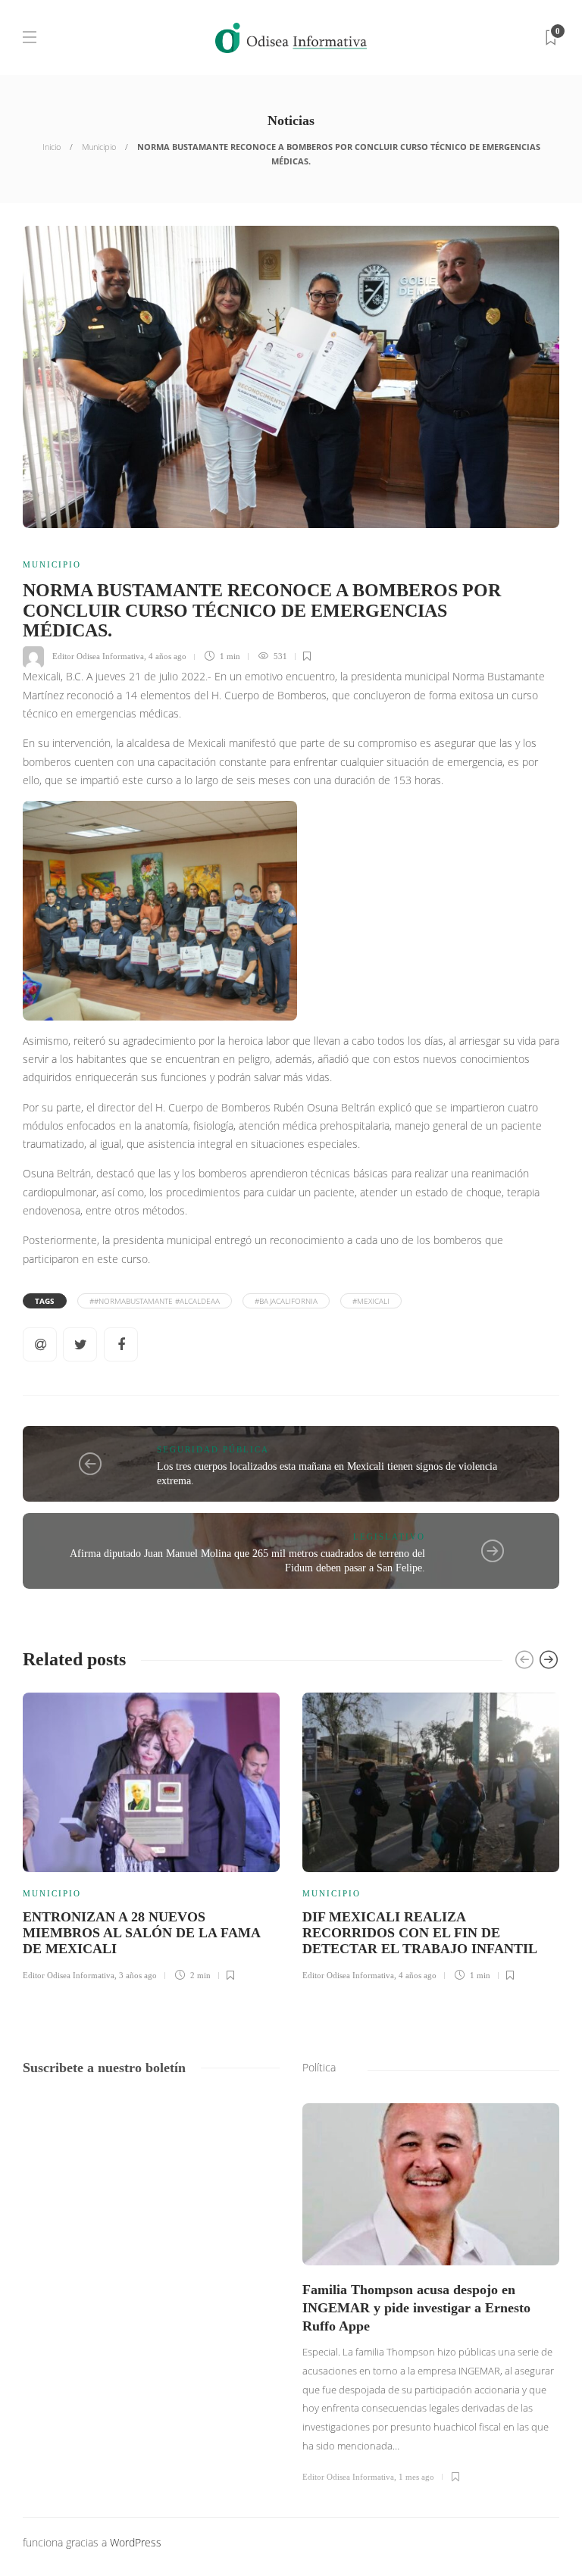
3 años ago (138, 1975)
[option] (151, 1835)
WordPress (136, 2542)
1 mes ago (416, 2477)
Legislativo (389, 1537)
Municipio (99, 147)
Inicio (52, 147)
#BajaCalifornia (286, 1301)
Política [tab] (319, 2067)
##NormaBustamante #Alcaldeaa (155, 1301)
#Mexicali (371, 1301)
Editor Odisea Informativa (98, 656)
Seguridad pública (213, 1449)
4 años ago (167, 656)
